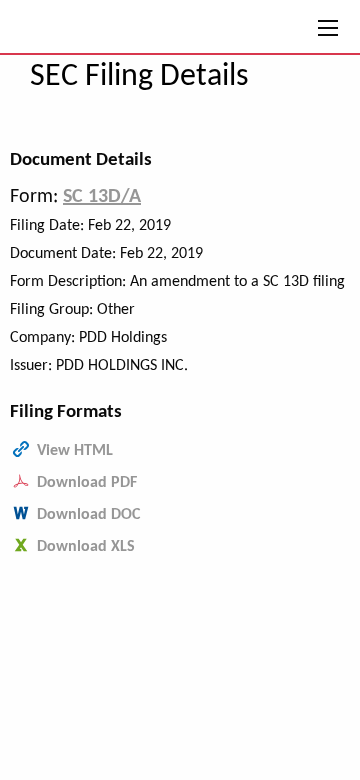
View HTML (75, 451)
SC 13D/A (102, 197)
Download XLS (86, 547)
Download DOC (88, 515)
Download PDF (87, 483)
